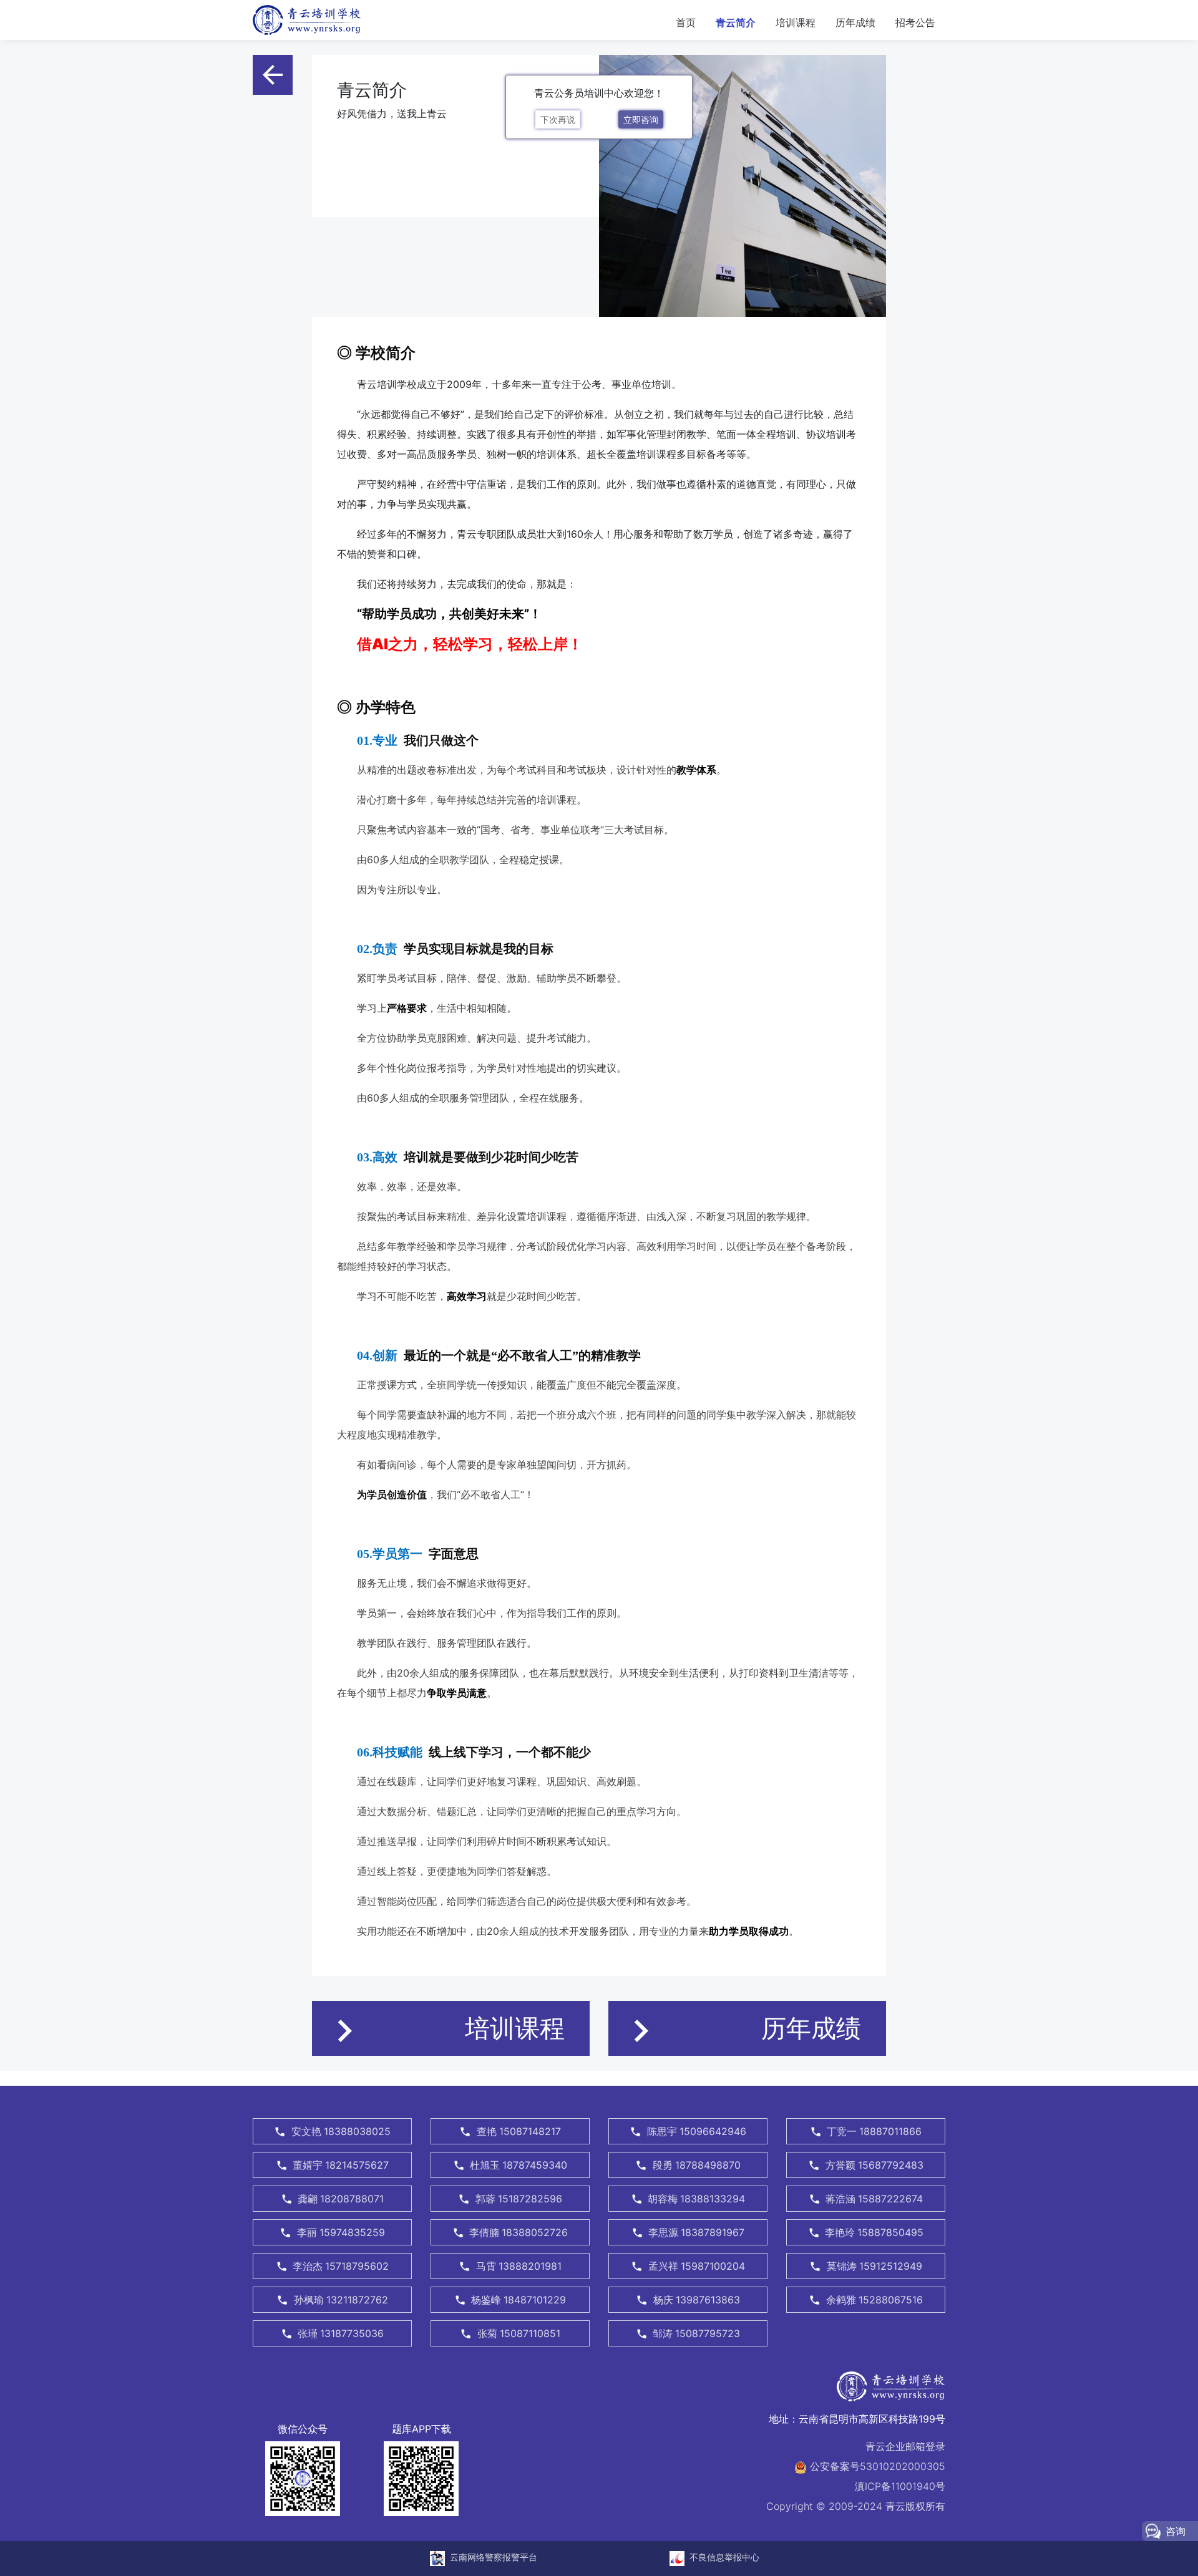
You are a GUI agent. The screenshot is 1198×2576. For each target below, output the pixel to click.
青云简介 (736, 22)
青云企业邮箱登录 (905, 2446)
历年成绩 (855, 22)
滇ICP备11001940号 (900, 2486)
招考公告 (915, 22)
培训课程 (796, 22)
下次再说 (558, 119)
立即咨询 (641, 119)
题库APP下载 (421, 2429)
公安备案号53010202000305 (876, 2466)
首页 (691, 22)
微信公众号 (303, 2429)
